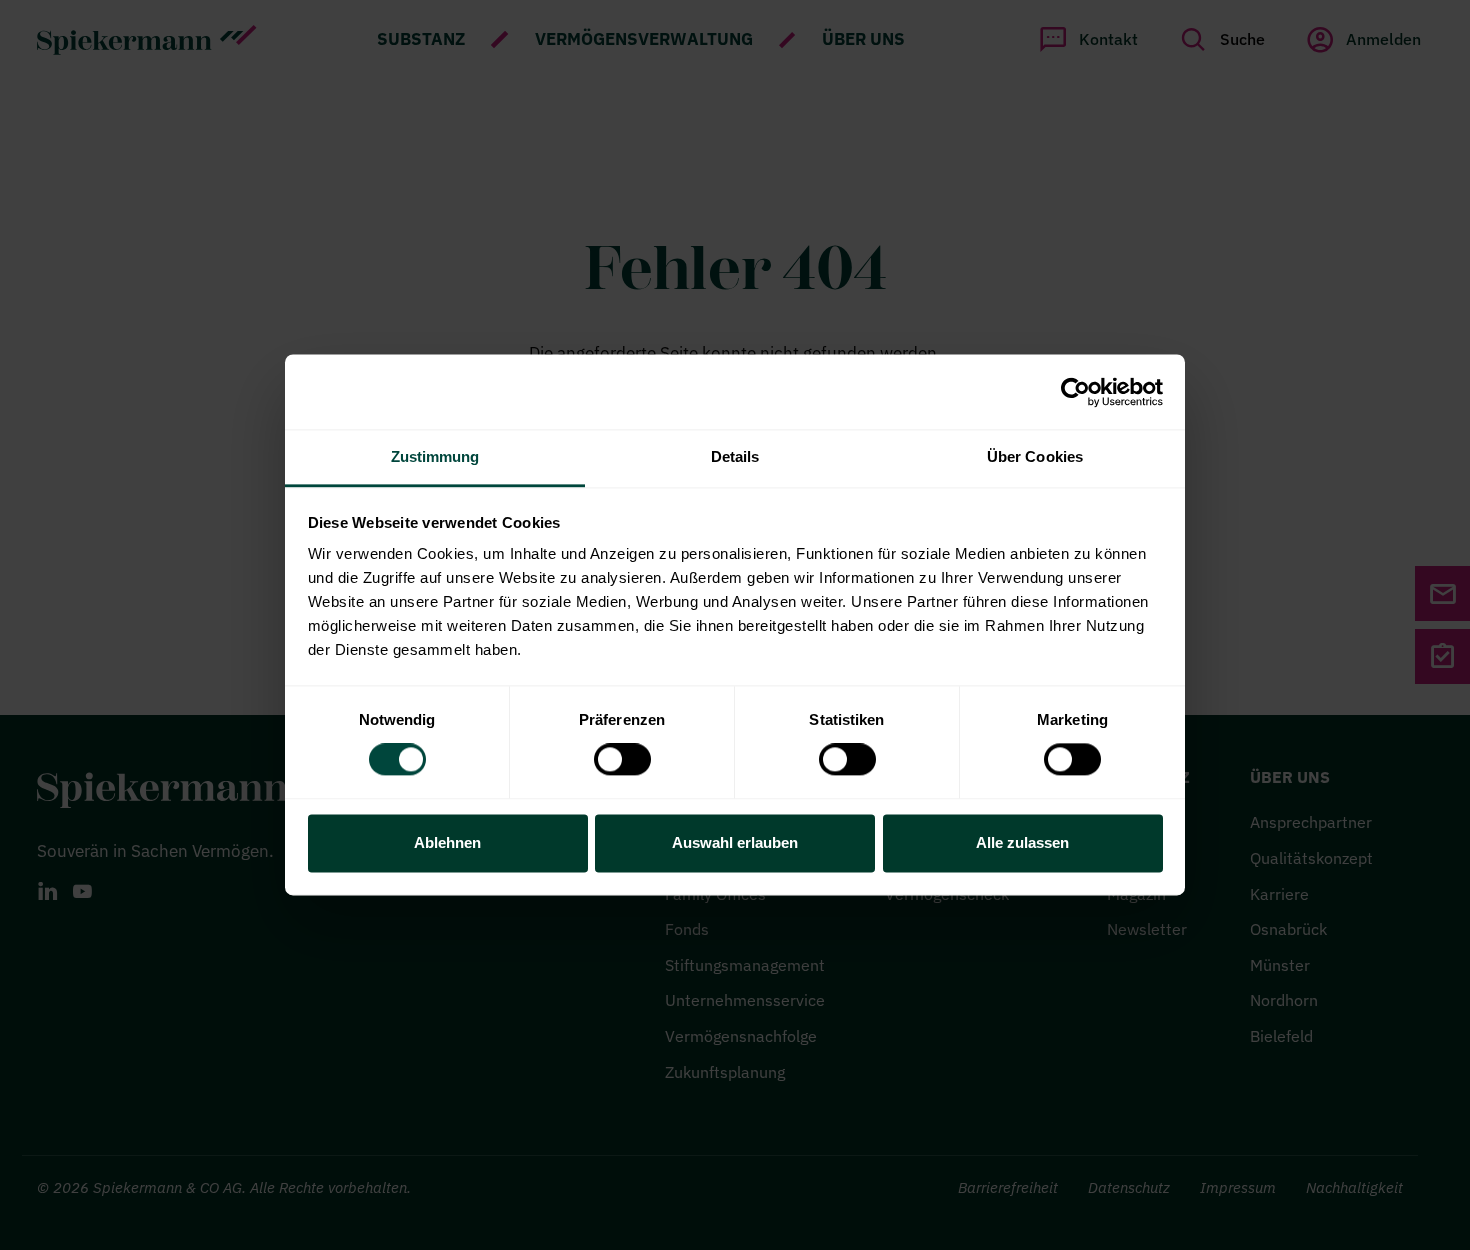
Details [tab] (735, 456)
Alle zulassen (1022, 842)
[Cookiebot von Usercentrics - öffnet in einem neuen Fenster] (1075, 392)
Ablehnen (447, 842)
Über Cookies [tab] (1035, 456)
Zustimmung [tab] (435, 456)
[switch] (622, 760)
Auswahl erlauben (735, 842)
